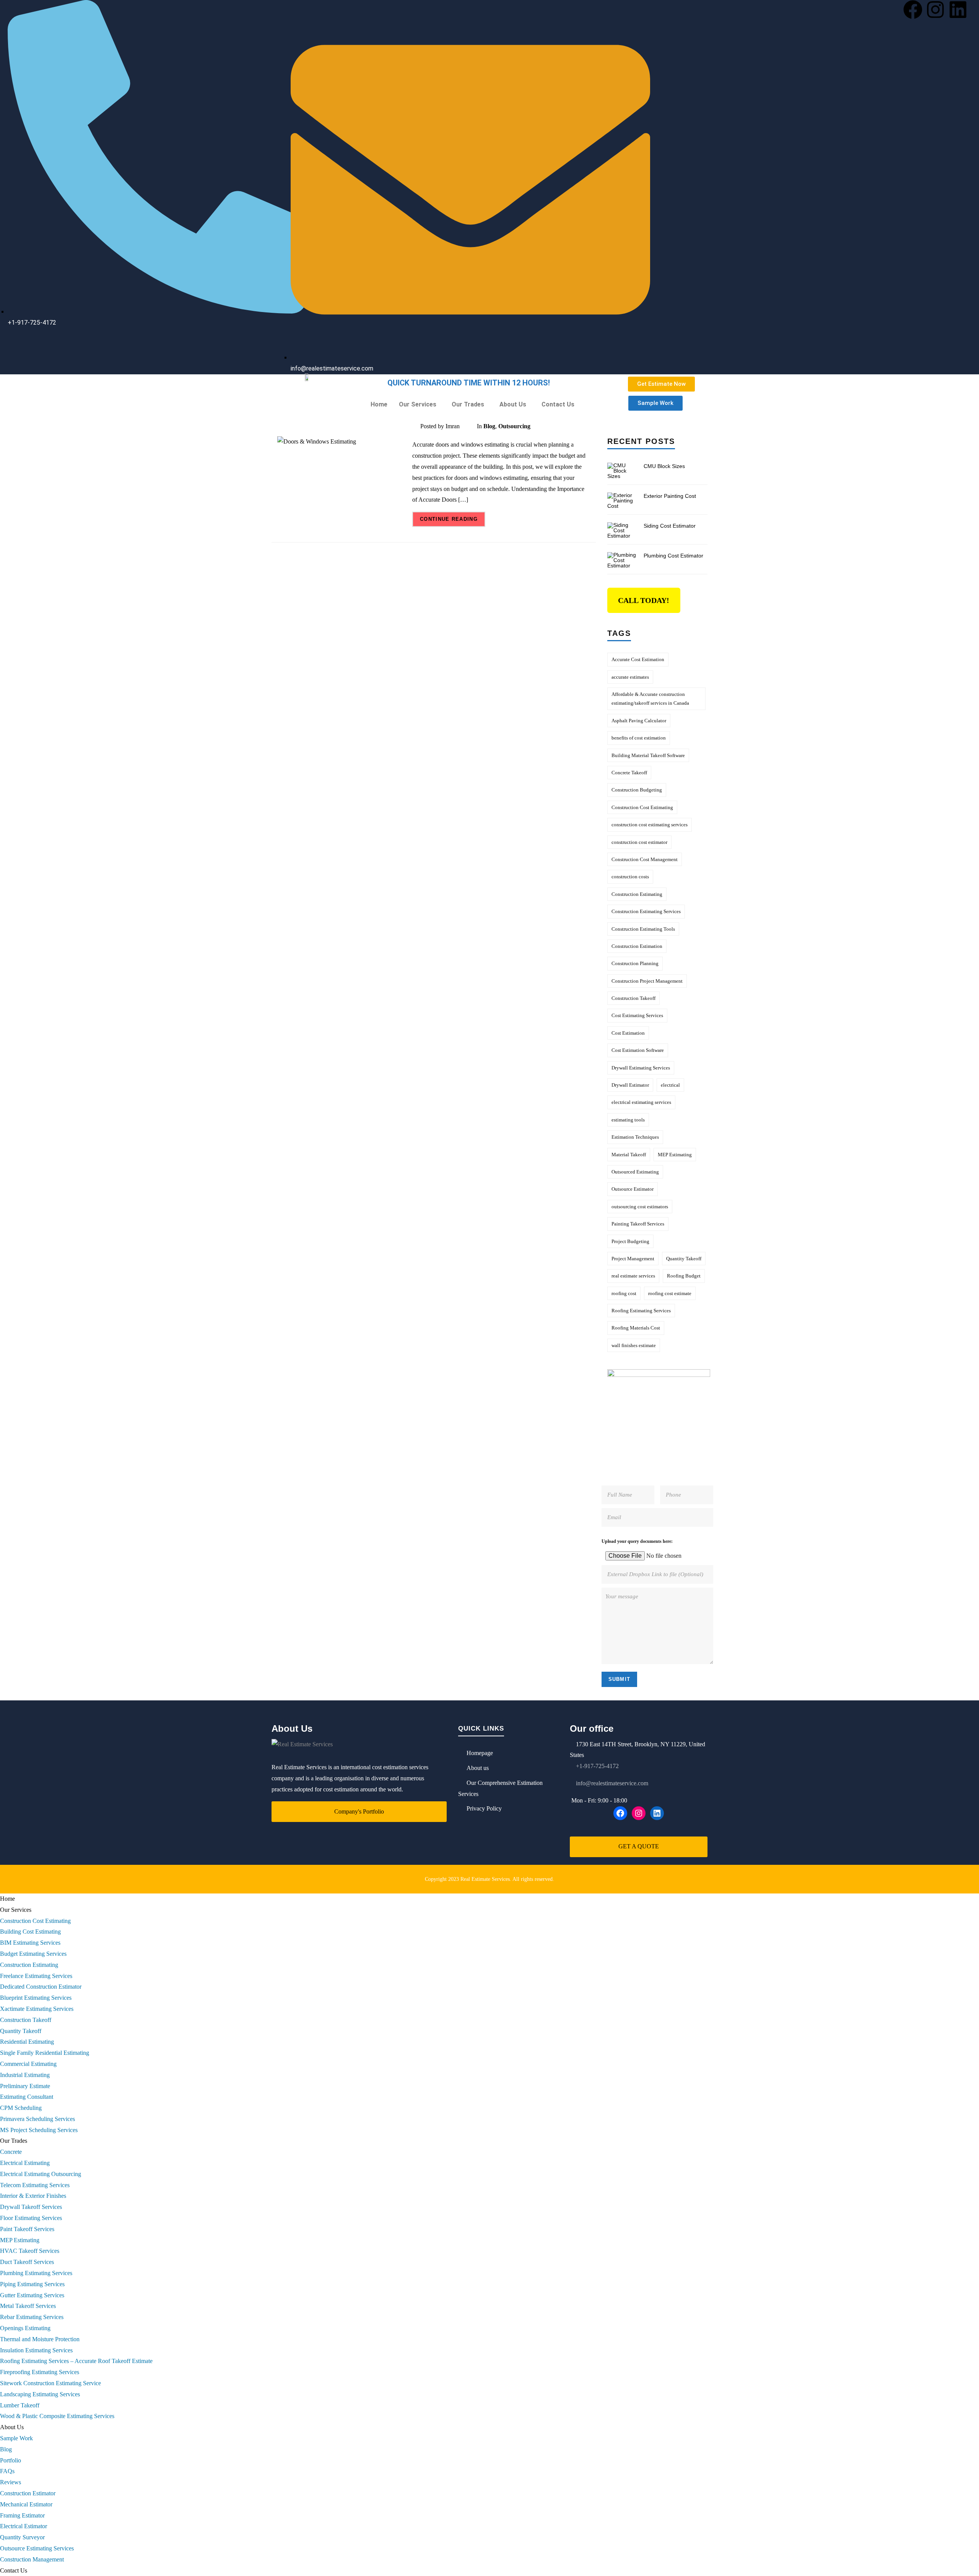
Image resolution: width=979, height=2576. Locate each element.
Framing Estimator (22, 2515)
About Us (513, 404)
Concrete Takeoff (629, 773)
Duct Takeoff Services (27, 2262)
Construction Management (32, 2559)
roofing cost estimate (670, 1293)
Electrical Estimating (25, 2163)
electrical (670, 1085)
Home (379, 404)
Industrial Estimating (25, 2075)
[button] (420, 405)
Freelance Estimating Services (36, 1976)
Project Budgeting (630, 1241)
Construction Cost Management (645, 859)
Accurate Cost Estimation (638, 659)
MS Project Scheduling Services (39, 2130)
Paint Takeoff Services (27, 2229)
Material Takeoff (629, 1155)
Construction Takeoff (633, 998)
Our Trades (468, 404)
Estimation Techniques (635, 1137)
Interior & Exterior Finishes (33, 2196)
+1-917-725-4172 (597, 1766)
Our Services (418, 404)
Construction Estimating (637, 894)
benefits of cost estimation (639, 738)
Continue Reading (449, 519)
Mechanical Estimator (26, 2504)
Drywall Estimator (630, 1085)
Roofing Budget (684, 1276)
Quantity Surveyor (22, 2537)
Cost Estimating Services (637, 1015)
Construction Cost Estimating (642, 807)
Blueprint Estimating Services (36, 1998)
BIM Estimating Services (30, 1943)
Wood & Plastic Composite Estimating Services (57, 2416)
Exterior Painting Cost (670, 496)
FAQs (7, 2471)
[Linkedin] (958, 10)
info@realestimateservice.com (611, 1783)
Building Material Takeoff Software (648, 755)
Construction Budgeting (637, 790)
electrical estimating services (641, 1102)
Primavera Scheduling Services (37, 2119)
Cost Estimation (628, 1033)
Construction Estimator (28, 2493)
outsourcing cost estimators (640, 1207)
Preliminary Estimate (25, 2086)
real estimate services (633, 1276)
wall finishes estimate (634, 1345)
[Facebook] (913, 10)
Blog (489, 426)
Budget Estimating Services (33, 1954)
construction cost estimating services (650, 825)
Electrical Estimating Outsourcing (41, 2174)
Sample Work (16, 2438)
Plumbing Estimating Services (36, 2273)
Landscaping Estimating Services (40, 2394)
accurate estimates (630, 677)
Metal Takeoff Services (28, 2306)
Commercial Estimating (28, 2064)
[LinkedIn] (657, 1813)
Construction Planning (635, 963)
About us (478, 1768)
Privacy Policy (484, 1808)
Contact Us (558, 404)
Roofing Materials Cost (636, 1328)
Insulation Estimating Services (36, 2350)
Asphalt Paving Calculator (639, 721)
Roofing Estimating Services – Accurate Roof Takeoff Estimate (76, 2361)
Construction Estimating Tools (643, 929)
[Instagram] (935, 10)
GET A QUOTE (639, 1846)
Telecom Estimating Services (35, 2185)
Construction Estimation (637, 946)
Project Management (633, 1259)
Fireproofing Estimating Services (40, 2372)
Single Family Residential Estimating (45, 2053)
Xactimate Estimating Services (37, 2009)
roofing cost (624, 1293)
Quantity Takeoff (684, 1259)
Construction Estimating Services (646, 911)
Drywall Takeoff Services (31, 2207)
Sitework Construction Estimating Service (50, 2383)
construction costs (630, 877)
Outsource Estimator (633, 1189)
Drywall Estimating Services (641, 1068)
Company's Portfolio (359, 1811)
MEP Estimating (675, 1155)
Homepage (480, 1753)
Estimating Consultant (27, 2097)
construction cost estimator (639, 842)
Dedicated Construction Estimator (41, 1987)
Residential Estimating (27, 2042)
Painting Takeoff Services (638, 1224)
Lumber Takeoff (20, 2405)
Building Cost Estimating (30, 1932)
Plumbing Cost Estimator (673, 556)
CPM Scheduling (21, 2108)
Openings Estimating (25, 2328)
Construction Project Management (647, 981)
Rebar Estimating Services (32, 2317)
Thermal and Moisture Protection (40, 2339)
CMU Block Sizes (664, 466)
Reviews (11, 2482)
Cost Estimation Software (638, 1050)
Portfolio (11, 2460)
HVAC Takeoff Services (30, 2251)
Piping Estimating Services (32, 2284)
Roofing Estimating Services (641, 1311)
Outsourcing (514, 426)
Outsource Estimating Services (37, 2548)
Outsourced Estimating (635, 1172)
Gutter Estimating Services (32, 2295)
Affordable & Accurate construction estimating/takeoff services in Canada (650, 699)
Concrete (11, 2152)
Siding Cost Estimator (670, 526)
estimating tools (628, 1120)
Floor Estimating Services (31, 2218)
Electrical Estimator (24, 2526)
